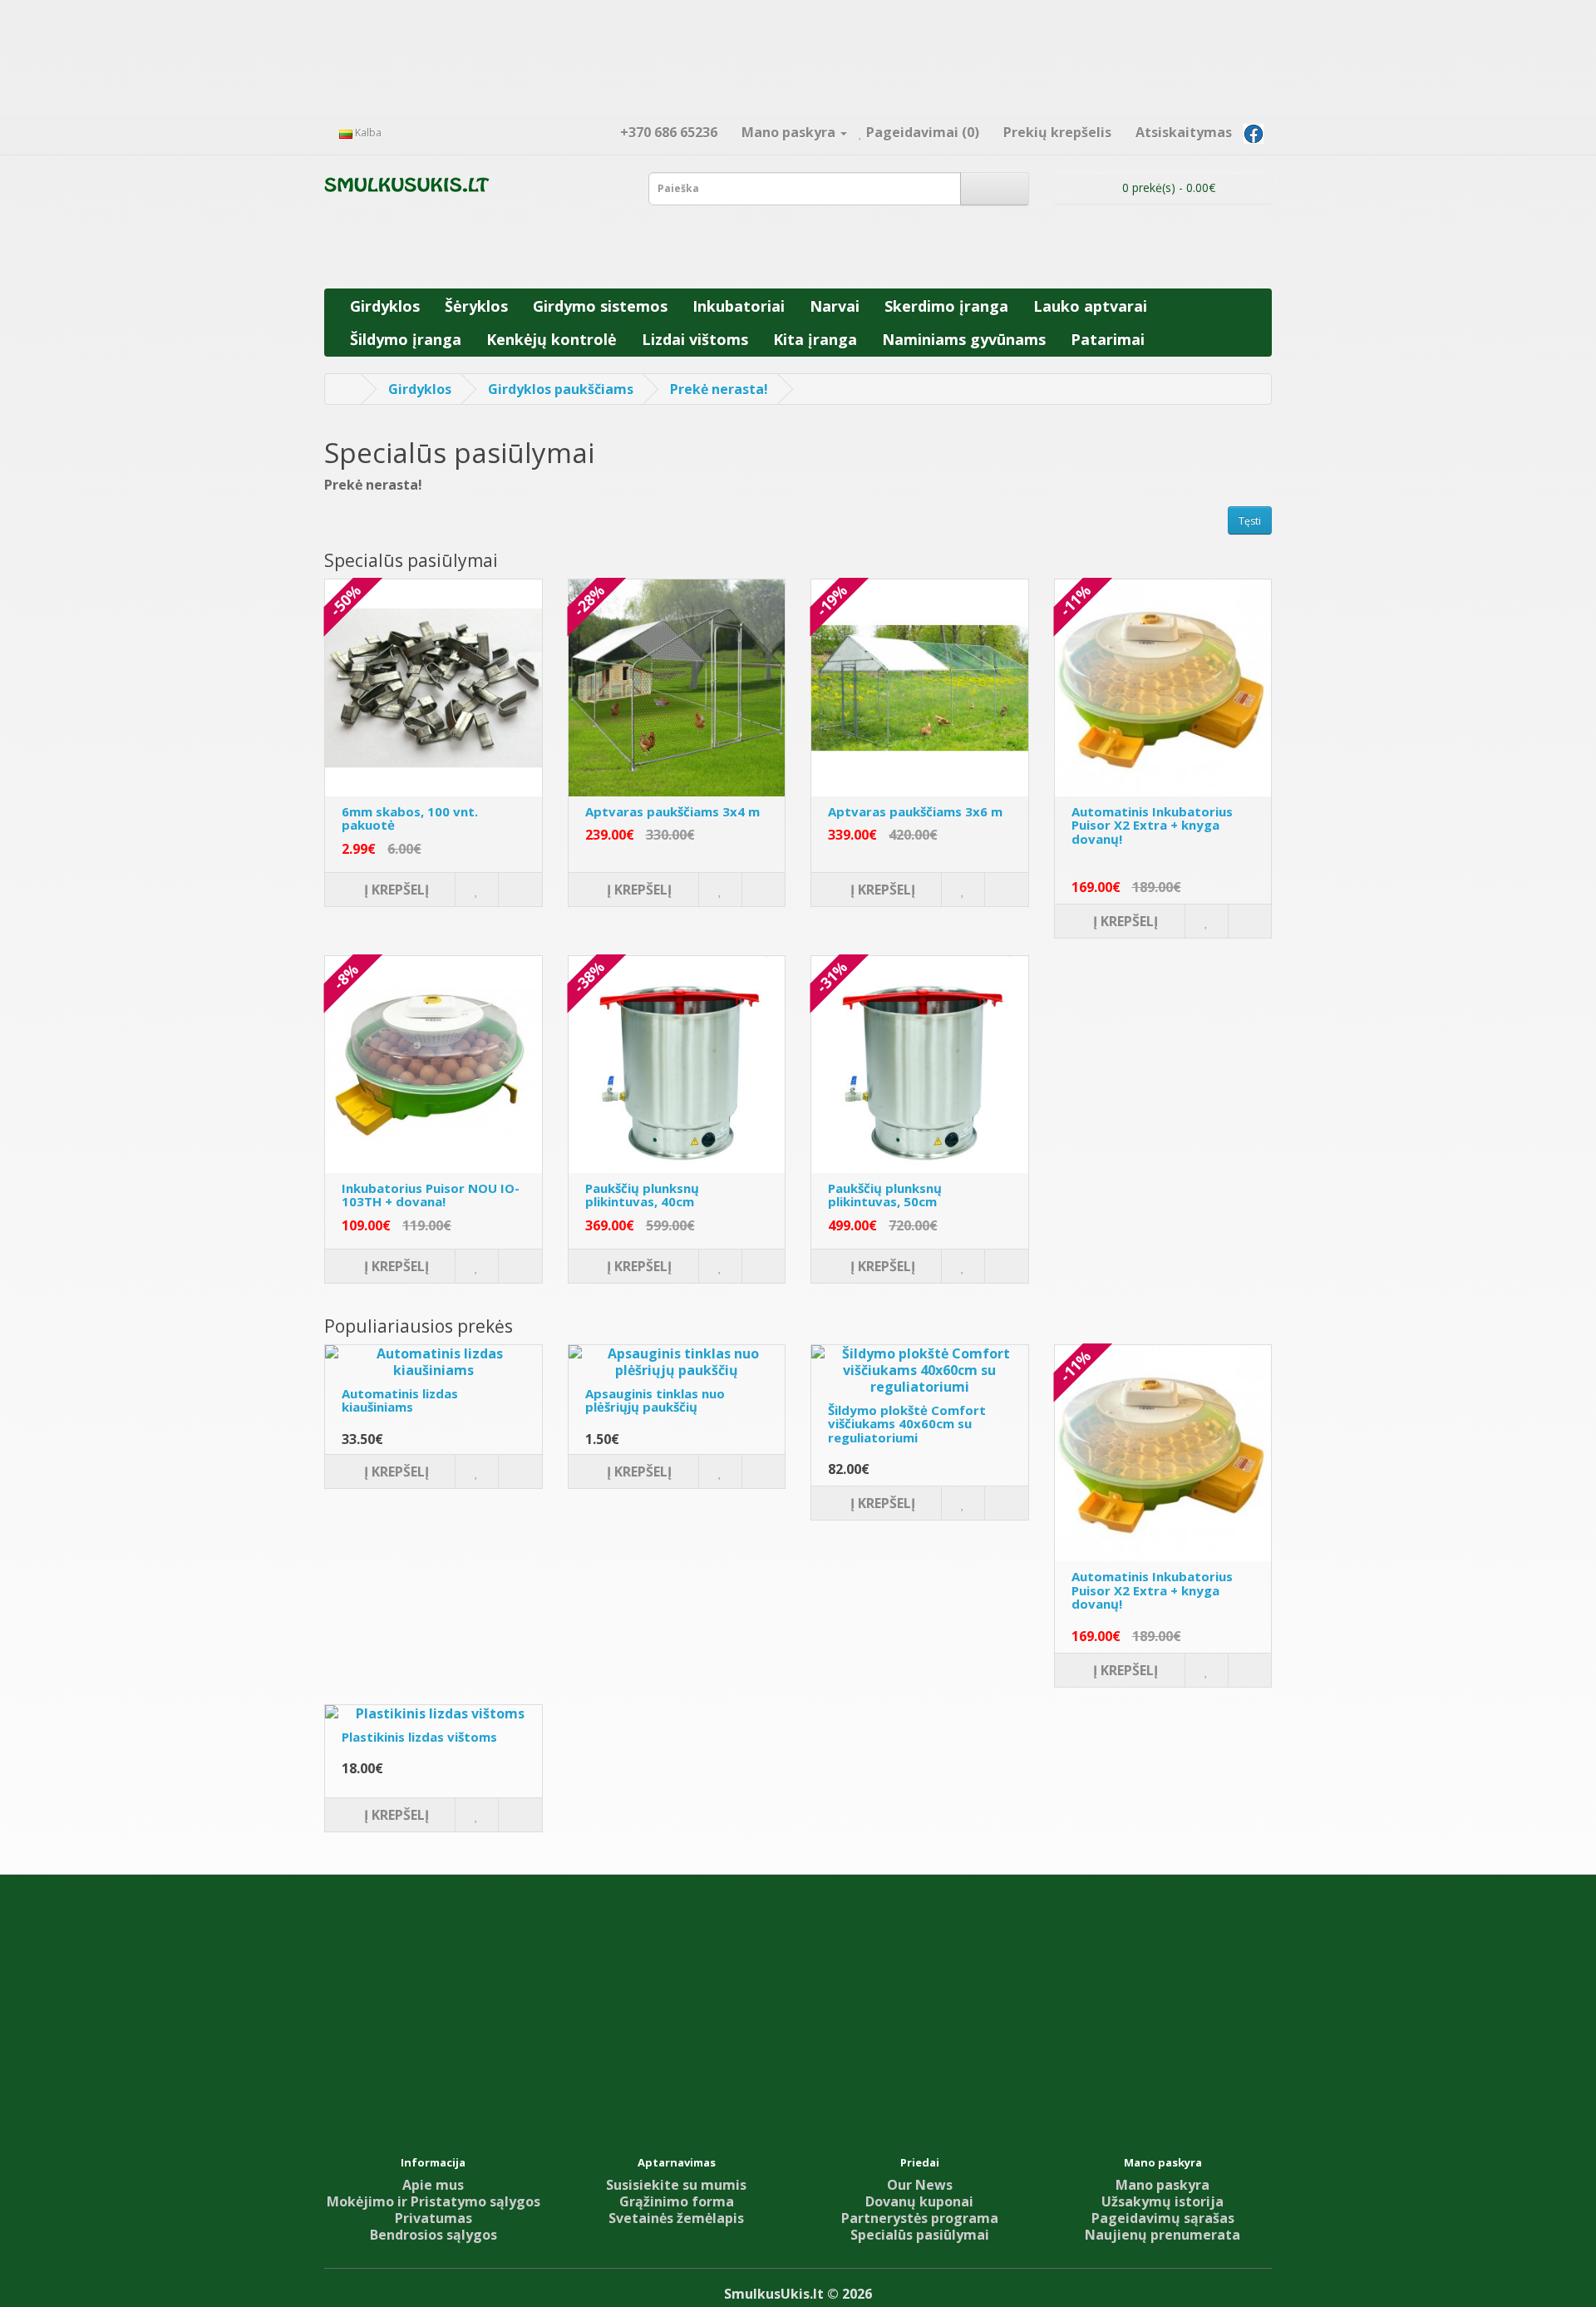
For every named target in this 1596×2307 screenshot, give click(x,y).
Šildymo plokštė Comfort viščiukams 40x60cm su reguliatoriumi (907, 1424)
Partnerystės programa (920, 2218)
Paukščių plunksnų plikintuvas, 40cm (642, 1195)
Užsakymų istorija (1163, 2201)
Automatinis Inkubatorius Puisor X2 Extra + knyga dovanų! (1152, 825)
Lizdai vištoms (695, 339)
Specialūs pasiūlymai (920, 2235)
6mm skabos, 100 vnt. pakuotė (410, 818)
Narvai (835, 306)
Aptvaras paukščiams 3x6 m (915, 811)
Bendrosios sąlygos (433, 2235)
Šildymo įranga (406, 339)
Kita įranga (815, 339)
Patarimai (1108, 339)
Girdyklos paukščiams (561, 389)
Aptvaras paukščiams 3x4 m (672, 811)
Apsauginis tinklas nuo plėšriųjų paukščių (655, 1400)
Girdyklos (385, 306)
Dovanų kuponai (919, 2201)
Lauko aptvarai (1090, 306)
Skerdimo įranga (946, 306)
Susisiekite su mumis (676, 2185)
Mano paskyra (1163, 2185)
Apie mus (433, 2185)
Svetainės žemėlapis (676, 2218)
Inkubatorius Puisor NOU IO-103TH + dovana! (431, 1195)
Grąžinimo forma (677, 2201)
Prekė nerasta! (719, 389)
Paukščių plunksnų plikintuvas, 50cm (885, 1195)
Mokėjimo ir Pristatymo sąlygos (433, 2201)
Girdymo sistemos (600, 306)
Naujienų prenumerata (1163, 2235)
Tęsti (1250, 521)
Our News (920, 2185)
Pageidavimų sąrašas (1163, 2218)
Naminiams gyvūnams (964, 339)
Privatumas (433, 2218)
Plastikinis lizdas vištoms (419, 1737)
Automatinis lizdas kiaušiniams (400, 1400)
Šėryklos (476, 306)
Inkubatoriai (739, 306)
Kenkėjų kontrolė (552, 339)
